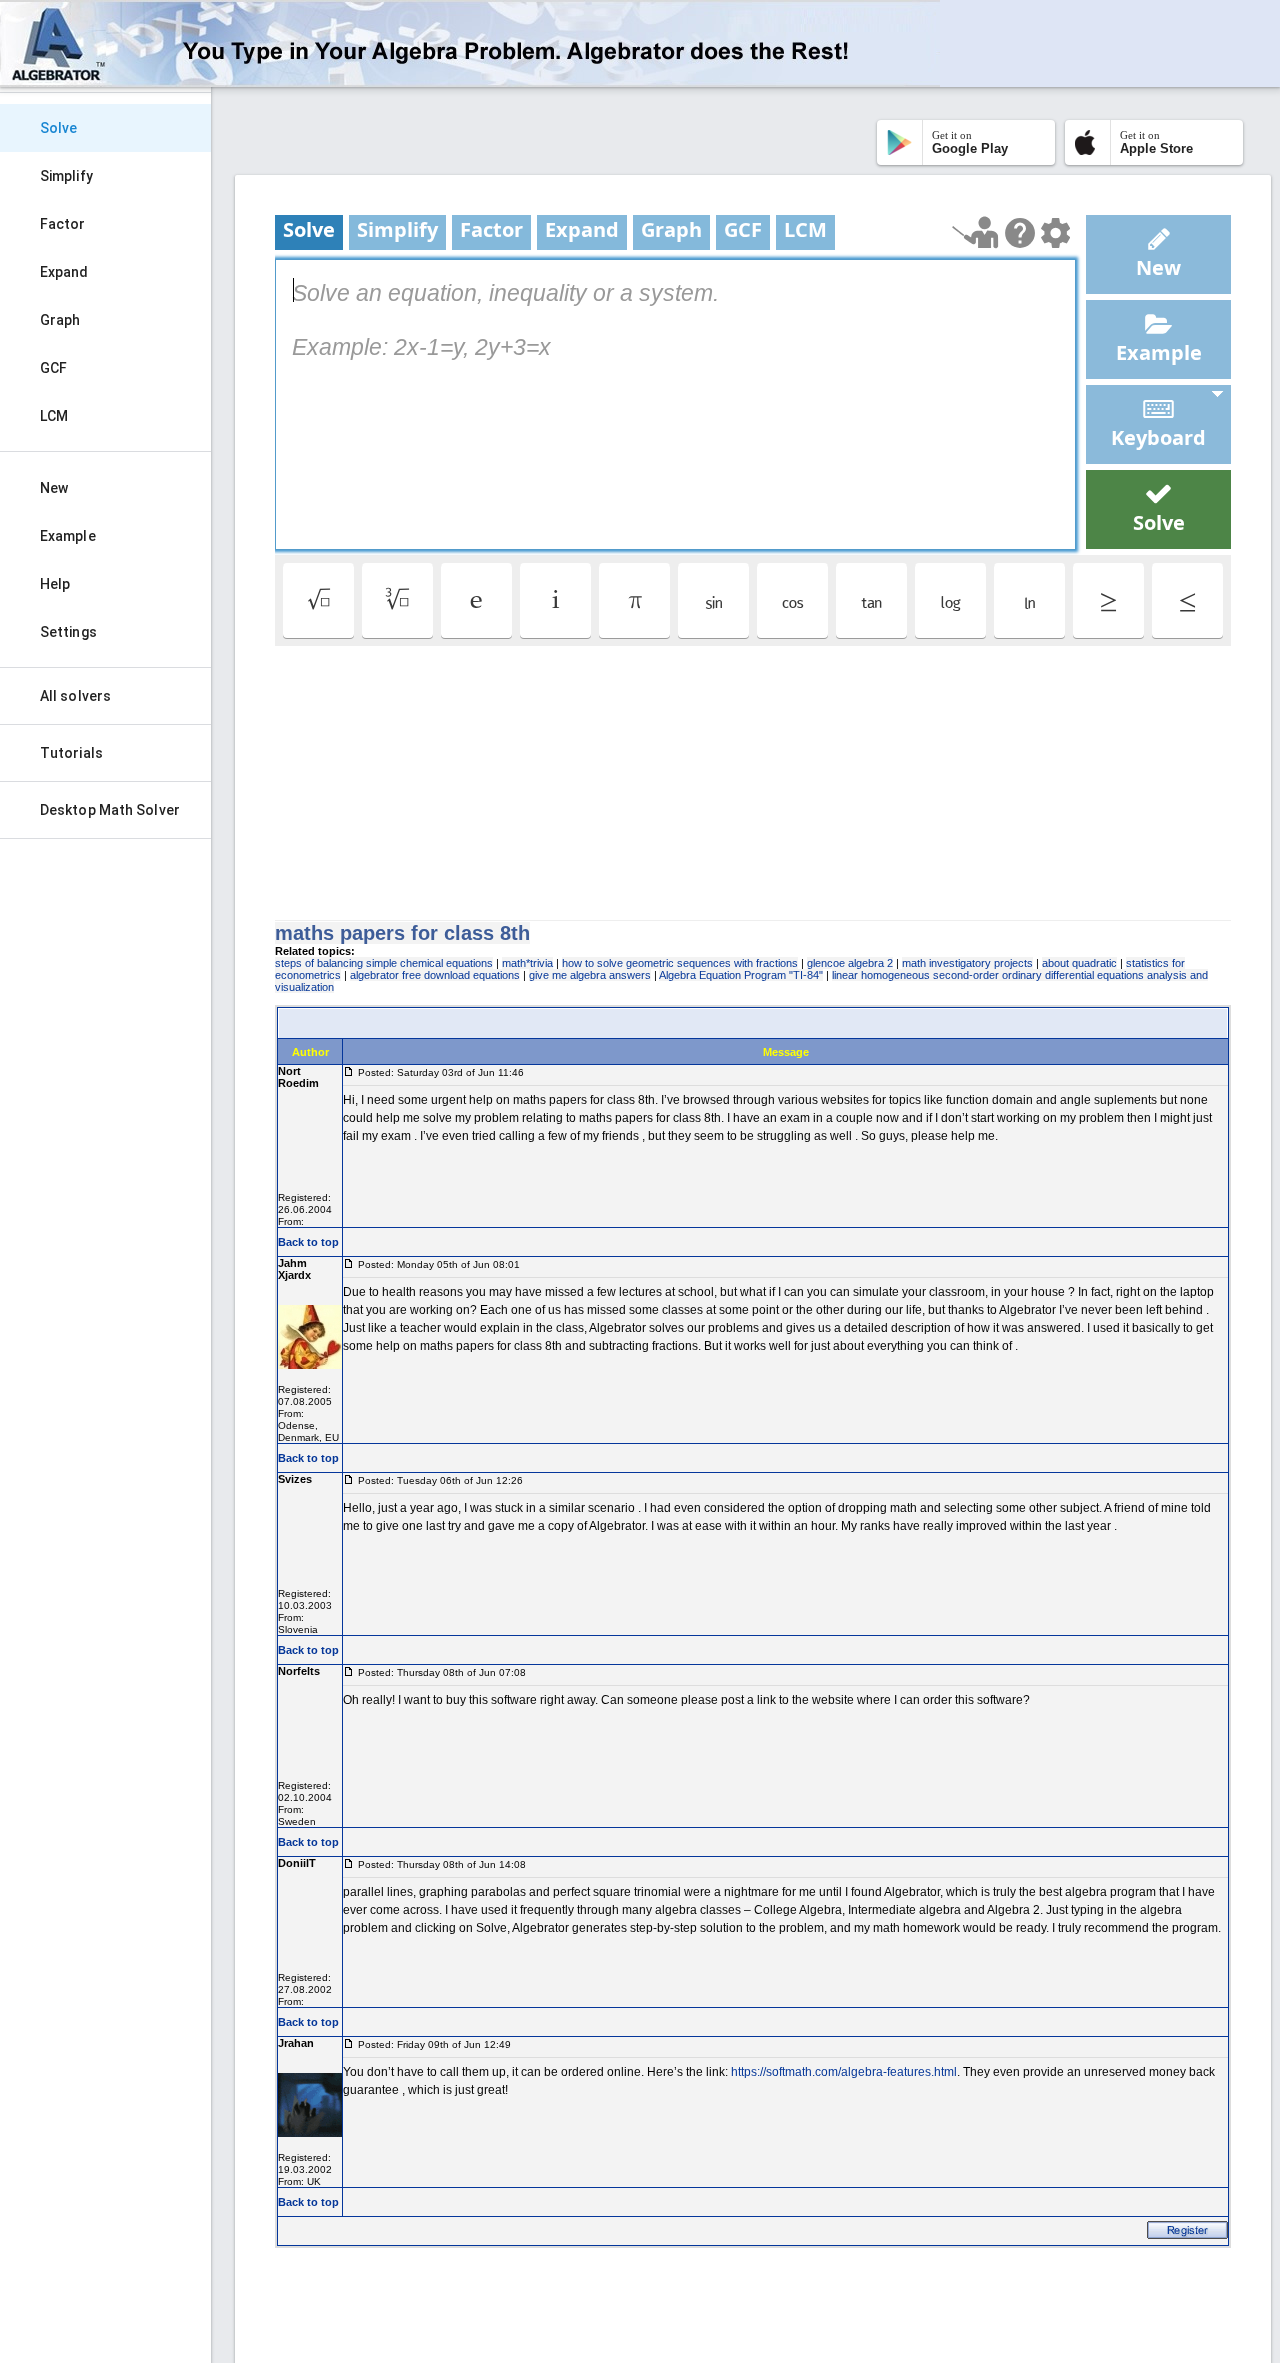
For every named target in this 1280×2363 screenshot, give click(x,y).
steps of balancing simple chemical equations (384, 963)
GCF (53, 368)
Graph (60, 320)
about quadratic (1079, 963)
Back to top (308, 1242)
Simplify (66, 176)
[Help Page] (1020, 233)
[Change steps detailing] (1055, 233)
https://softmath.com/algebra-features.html (844, 2072)
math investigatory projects (967, 963)
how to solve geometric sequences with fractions (680, 963)
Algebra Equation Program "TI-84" (741, 975)
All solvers (75, 696)
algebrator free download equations (435, 975)
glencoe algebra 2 (850, 963)
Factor (63, 224)
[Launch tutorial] (975, 232)
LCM (54, 416)
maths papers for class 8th (402, 933)
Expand (64, 272)
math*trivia (527, 963)
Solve (59, 128)
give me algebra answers (590, 975)
